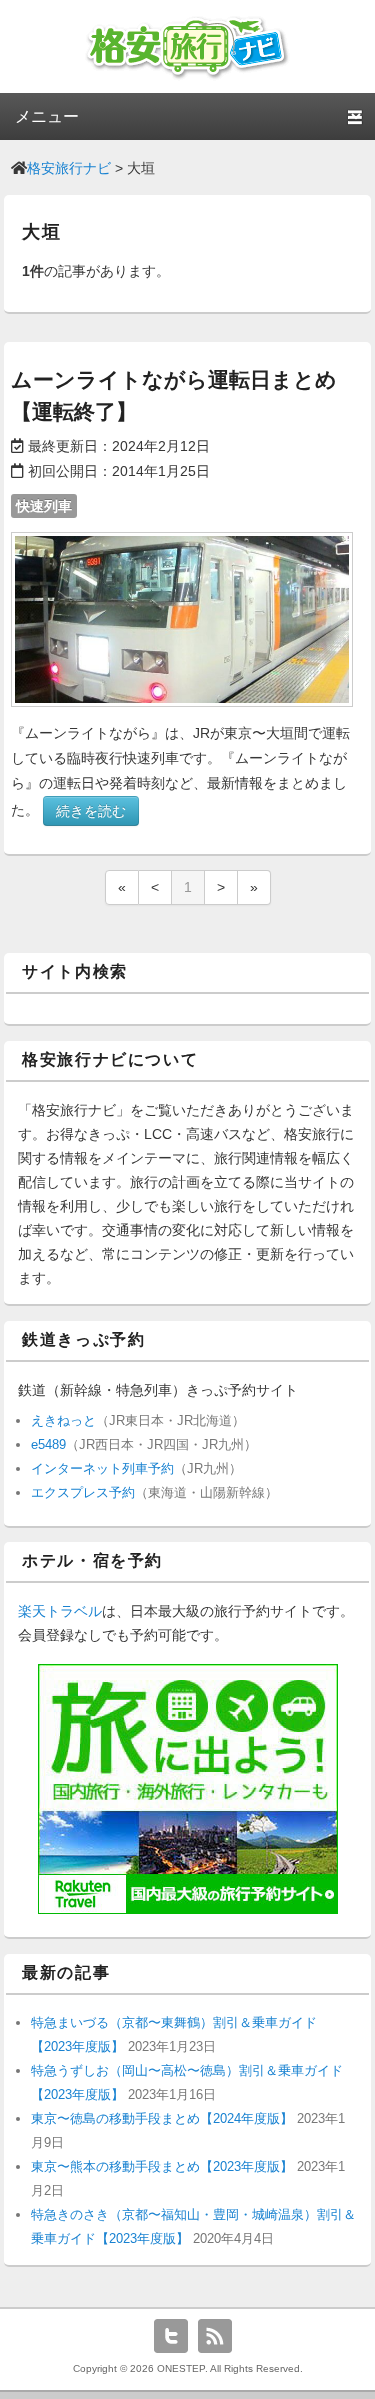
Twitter (171, 2336)
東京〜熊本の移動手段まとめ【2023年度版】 (162, 2166)
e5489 (48, 1444)
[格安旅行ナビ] (187, 77)
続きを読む (91, 811)
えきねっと (63, 1420)
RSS (215, 2336)
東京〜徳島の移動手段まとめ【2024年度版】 (162, 2118)
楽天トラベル (60, 1611)
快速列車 (44, 506)
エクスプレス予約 (83, 1492)
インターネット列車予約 (102, 1468)
